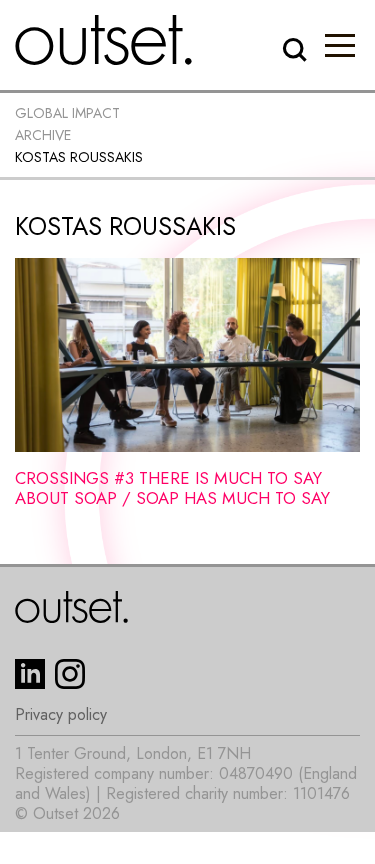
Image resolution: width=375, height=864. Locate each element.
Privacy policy (61, 715)
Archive (43, 135)
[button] (340, 45)
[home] (104, 40)
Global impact (67, 113)
